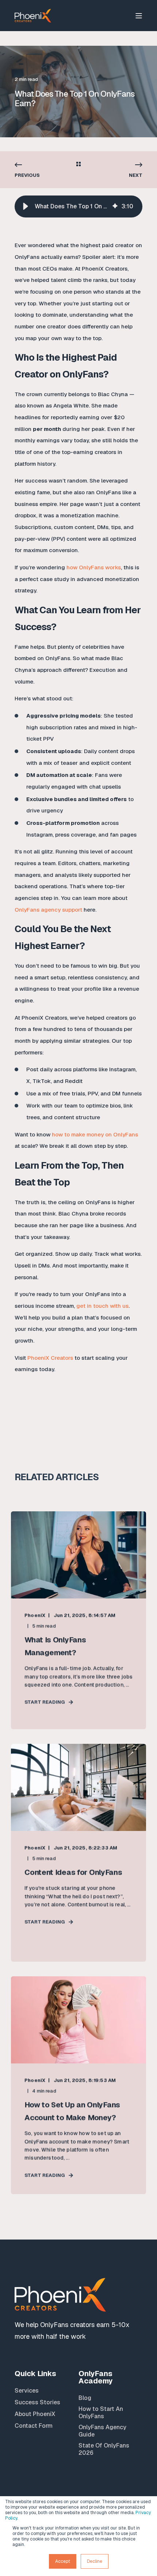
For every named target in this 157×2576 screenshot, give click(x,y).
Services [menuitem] (27, 2391)
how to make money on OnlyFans (95, 1134)
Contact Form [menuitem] (34, 2426)
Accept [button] (63, 2561)
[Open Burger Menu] (139, 16)
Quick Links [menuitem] (35, 2374)
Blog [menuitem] (85, 2398)
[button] (26, 206)
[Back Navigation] (78, 165)
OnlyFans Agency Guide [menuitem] (102, 2431)
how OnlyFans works (94, 567)
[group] (78, 206)
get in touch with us (102, 1306)
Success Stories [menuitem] (37, 2402)
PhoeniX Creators (50, 1358)
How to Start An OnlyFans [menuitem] (101, 2413)
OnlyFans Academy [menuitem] (96, 2378)
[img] (115, 206)
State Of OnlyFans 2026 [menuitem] (104, 2449)
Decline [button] (95, 2561)
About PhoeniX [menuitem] (35, 2414)
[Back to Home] (33, 15)
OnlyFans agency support (48, 910)
